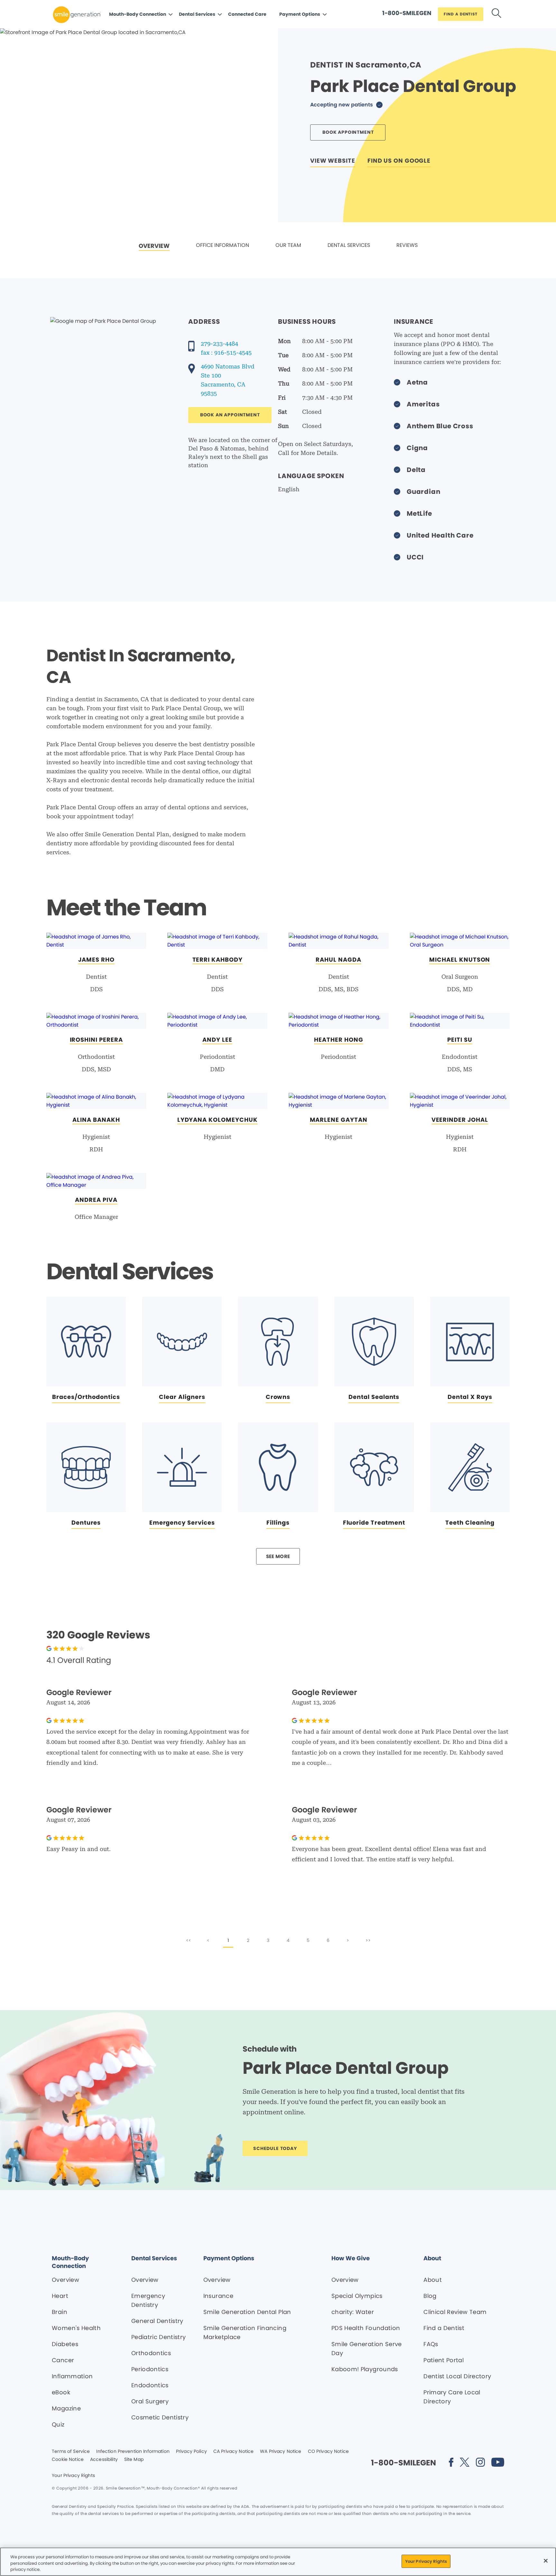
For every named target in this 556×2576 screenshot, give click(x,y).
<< (189, 1940)
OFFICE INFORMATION (222, 245)
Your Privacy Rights (73, 2476)
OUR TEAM (288, 245)
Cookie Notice (68, 2460)
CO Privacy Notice (328, 2452)
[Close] (546, 2561)
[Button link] (496, 14)
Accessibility (104, 2460)
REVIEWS (407, 245)
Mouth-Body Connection (138, 14)
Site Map (134, 2460)
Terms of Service (71, 2452)
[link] (154, 246)
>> (368, 1940)
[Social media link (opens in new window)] (451, 2463)
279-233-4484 (219, 344)
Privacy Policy (191, 2452)
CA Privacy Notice (233, 2452)
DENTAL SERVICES (349, 245)
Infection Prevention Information (133, 2452)
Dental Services (197, 14)
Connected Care (247, 14)
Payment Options (300, 14)
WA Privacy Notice (281, 2452)
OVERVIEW (154, 246)
